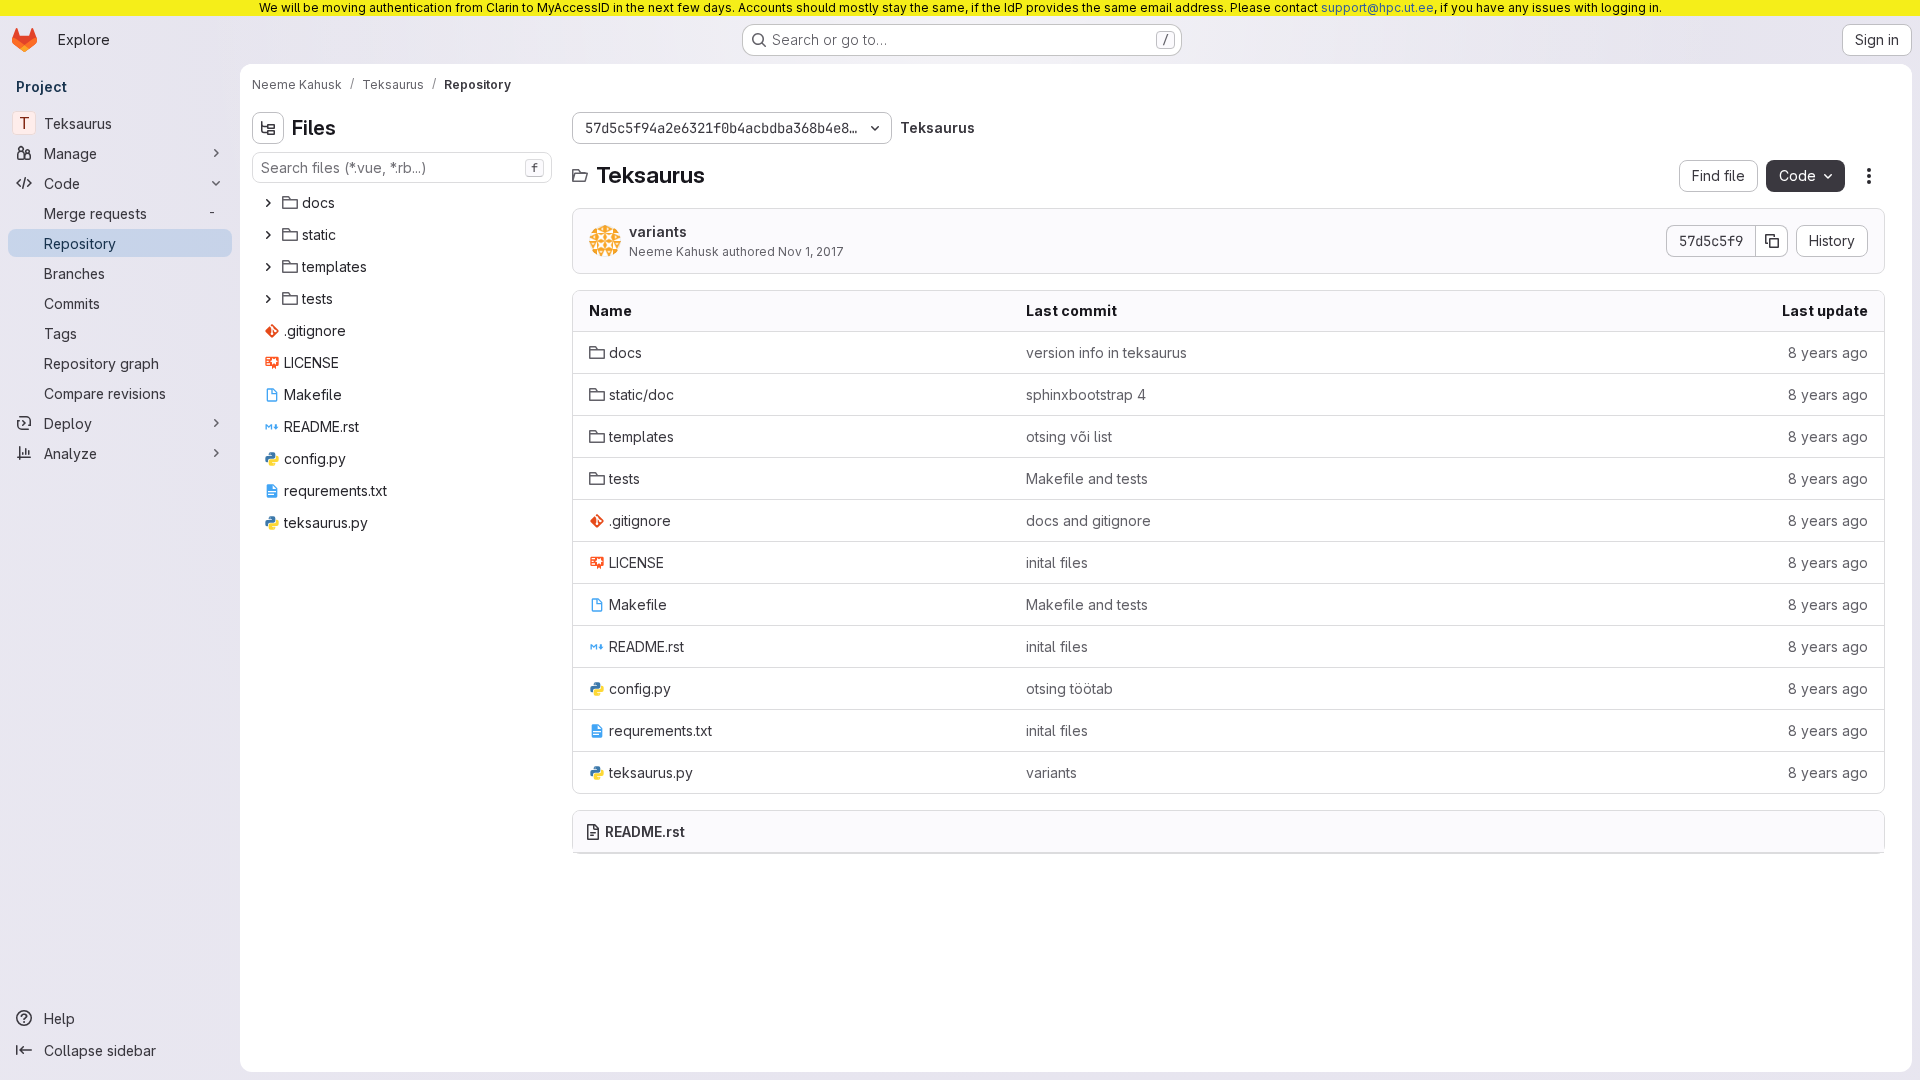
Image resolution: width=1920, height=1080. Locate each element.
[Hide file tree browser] (268, 128)
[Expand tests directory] (268, 299)
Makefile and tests (1087, 478)
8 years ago (1828, 352)
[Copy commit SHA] (1772, 241)
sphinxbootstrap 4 (1086, 394)
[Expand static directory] (268, 235)
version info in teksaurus (1106, 352)
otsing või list (1069, 436)
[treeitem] (404, 203)
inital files (1057, 562)
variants (658, 231)
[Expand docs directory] (268, 203)
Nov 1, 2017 (811, 251)
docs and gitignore (1088, 520)
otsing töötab (1069, 688)
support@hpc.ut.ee (1377, 7)
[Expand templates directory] (268, 267)
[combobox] (402, 167)
